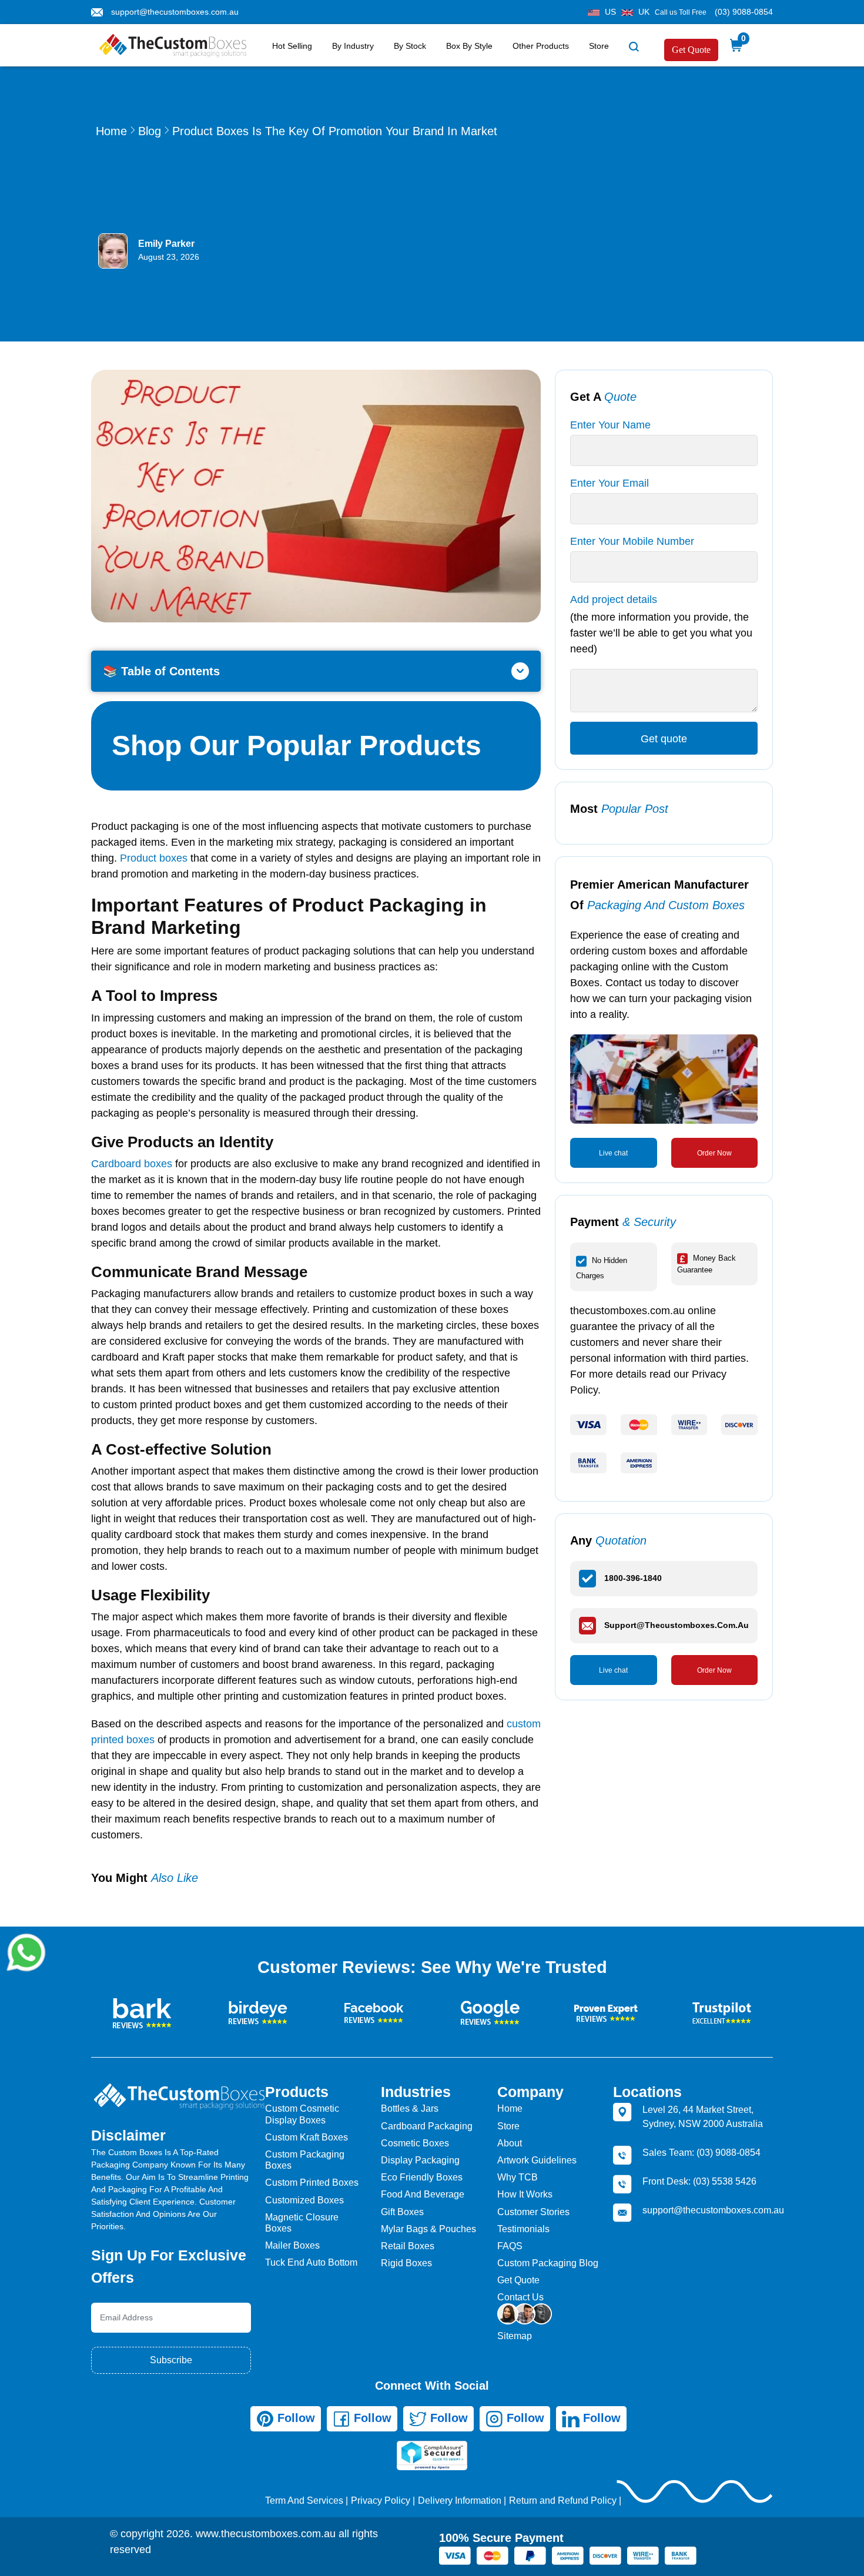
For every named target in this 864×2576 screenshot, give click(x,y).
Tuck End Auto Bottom (311, 2262)
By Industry (353, 46)
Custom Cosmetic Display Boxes (302, 2114)
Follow (294, 2418)
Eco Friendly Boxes (422, 2177)
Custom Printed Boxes (312, 2183)
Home (111, 131)
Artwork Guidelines (537, 2160)
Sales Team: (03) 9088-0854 (701, 2153)
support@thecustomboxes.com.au (175, 12)
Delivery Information (460, 2500)
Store (599, 46)
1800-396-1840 (633, 1578)
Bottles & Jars (410, 2108)
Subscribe (171, 2360)
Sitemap (515, 2336)
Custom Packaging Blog (548, 2263)
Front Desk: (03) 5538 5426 (699, 2181)
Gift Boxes (402, 2212)
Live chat (613, 1153)
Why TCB (518, 2177)
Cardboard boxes (133, 1164)
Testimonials (523, 2229)
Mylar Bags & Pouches (428, 2229)
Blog (150, 131)
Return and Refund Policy (563, 2500)
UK (644, 12)
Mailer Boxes (292, 2245)
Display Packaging (420, 2160)
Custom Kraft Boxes (307, 2137)
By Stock (410, 46)
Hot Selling (292, 46)
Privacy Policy (381, 2500)
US (610, 12)
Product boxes (154, 858)
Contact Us (520, 2297)
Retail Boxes (408, 2246)
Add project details (614, 599)
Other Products (541, 46)
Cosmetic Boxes (415, 2143)
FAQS (510, 2246)
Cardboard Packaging (427, 2126)
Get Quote (691, 50)
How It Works (525, 2194)
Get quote (664, 739)
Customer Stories (533, 2212)
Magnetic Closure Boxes (302, 2223)
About (510, 2143)
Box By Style (469, 46)
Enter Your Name (610, 425)
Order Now (714, 1153)
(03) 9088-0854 (744, 12)
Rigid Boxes (406, 2263)
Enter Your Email (610, 483)
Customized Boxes (304, 2200)
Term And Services (304, 2500)
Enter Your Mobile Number (632, 541)
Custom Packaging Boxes (305, 2160)
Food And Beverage (423, 2194)
